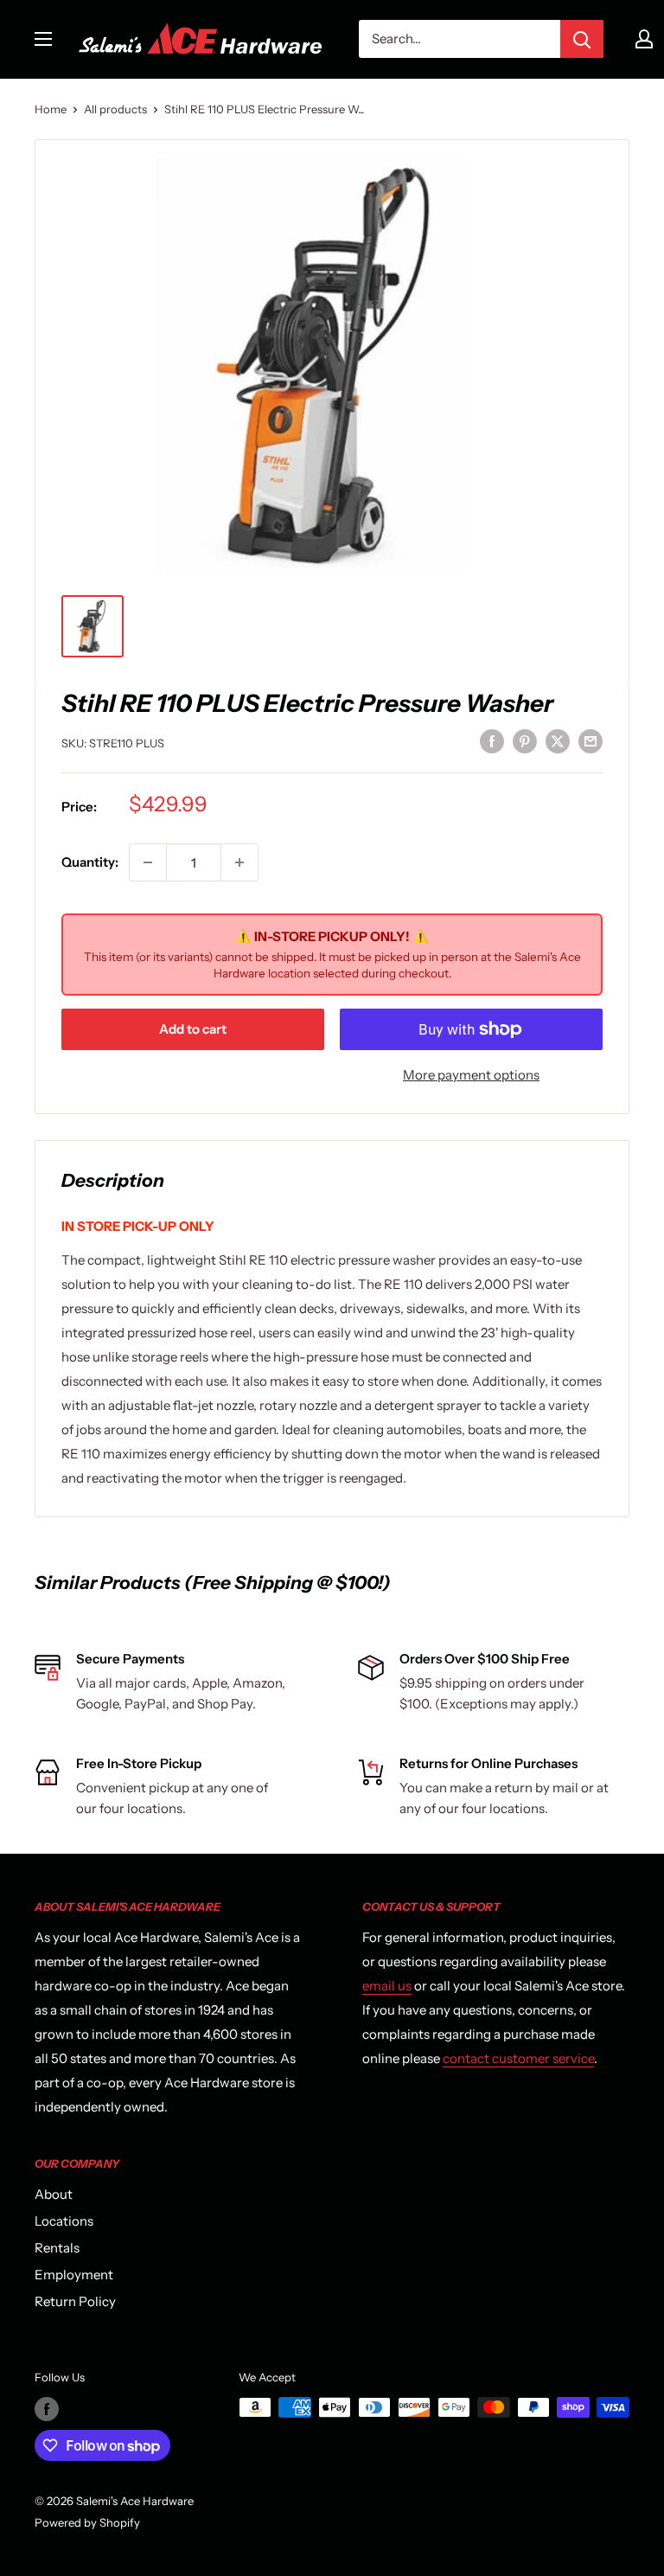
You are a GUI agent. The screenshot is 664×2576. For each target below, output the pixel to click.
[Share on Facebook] (492, 741)
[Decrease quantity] (148, 862)
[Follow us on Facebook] (47, 2409)
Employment (74, 2275)
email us (387, 1986)
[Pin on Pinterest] (525, 741)
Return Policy (75, 2301)
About (54, 2194)
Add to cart (193, 1029)
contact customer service (518, 2058)
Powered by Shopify (87, 2522)
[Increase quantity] (239, 862)
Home (51, 109)
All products (115, 109)
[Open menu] (43, 39)
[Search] (582, 39)
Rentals (57, 2248)
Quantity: (90, 862)
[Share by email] (591, 741)
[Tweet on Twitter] (558, 741)
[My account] (644, 39)
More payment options (471, 1075)
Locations (64, 2221)
